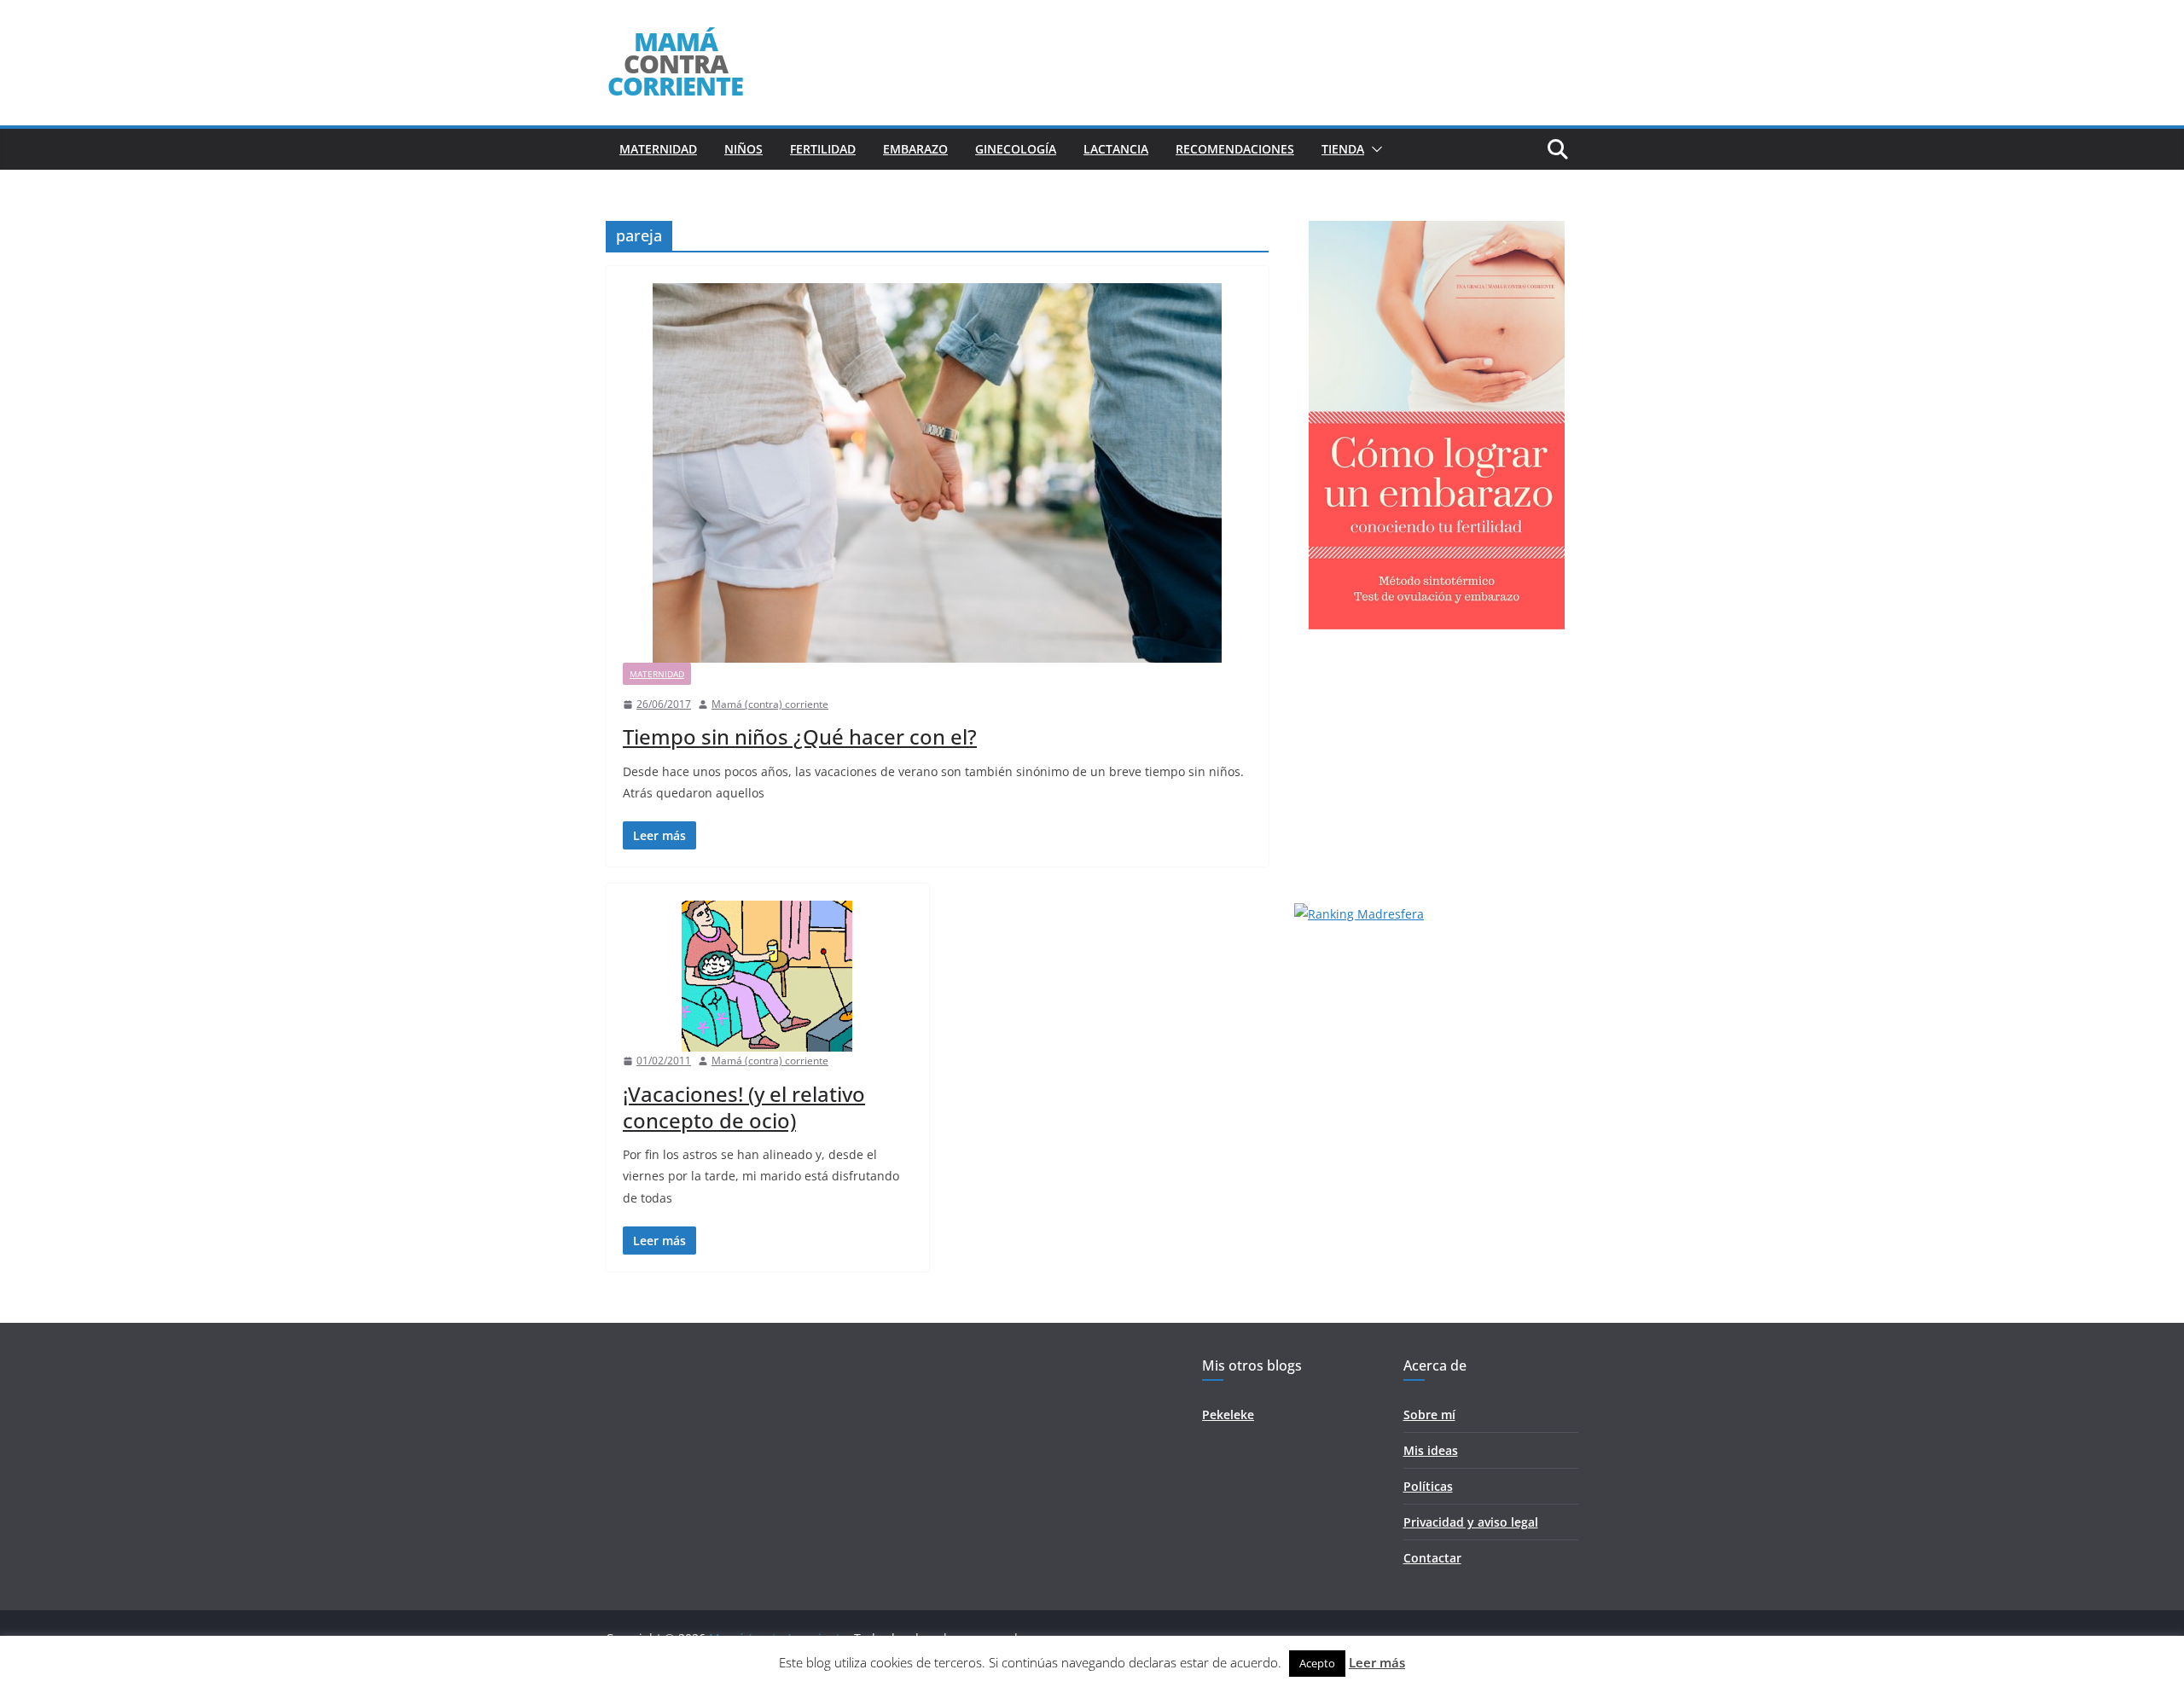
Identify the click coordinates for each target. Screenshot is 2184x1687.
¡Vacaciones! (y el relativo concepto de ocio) (744, 1107)
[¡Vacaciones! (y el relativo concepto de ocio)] (767, 976)
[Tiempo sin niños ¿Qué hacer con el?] (937, 473)
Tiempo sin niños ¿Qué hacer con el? (800, 736)
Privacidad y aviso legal (1471, 1522)
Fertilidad (823, 149)
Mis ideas (1431, 1450)
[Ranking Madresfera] (1359, 914)
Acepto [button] (1317, 1663)
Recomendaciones (1235, 149)
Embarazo (915, 149)
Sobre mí (1429, 1415)
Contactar (1432, 1558)
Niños (743, 149)
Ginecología (1016, 149)
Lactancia (1116, 149)
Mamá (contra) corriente (770, 704)
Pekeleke (1228, 1415)
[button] (1374, 149)
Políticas (1428, 1486)
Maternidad (658, 149)
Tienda (1343, 149)
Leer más (1377, 1662)
